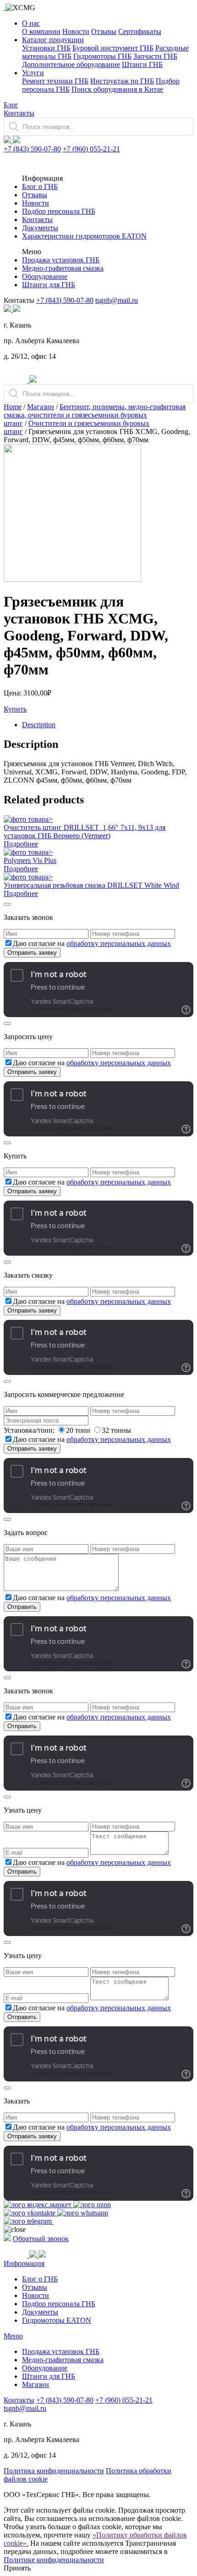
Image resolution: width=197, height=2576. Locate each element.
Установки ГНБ (46, 48)
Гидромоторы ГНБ (102, 56)
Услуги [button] (33, 73)
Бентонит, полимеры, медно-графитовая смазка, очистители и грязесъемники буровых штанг (95, 415)
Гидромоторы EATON (57, 2320)
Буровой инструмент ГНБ (113, 48)
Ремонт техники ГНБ (55, 81)
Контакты (19, 113)
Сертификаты (140, 31)
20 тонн (79, 1430)
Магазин (41, 407)
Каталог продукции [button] (53, 40)
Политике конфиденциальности (54, 2560)
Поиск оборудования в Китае (117, 89)
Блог (11, 105)
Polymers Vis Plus (30, 860)
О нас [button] (31, 23)
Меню (13, 2336)
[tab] (108, 725)
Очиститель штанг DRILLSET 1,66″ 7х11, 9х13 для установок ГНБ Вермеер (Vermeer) (85, 832)
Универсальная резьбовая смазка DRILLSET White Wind (91, 885)
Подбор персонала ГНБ (59, 211)
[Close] (7, 904)
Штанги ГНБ (142, 64)
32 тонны (116, 1430)
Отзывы (104, 31)
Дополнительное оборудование (71, 64)
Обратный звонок (41, 2239)
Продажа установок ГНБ (61, 260)
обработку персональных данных (119, 943)
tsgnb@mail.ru (117, 300)
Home (13, 407)
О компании (41, 31)
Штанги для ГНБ (49, 285)
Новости (76, 31)
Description (39, 725)
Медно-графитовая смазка (63, 268)
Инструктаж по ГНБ (122, 81)
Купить (15, 709)
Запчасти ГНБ (155, 56)
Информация (24, 2263)
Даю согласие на (92, 943)
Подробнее (21, 844)
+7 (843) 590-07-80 (32, 149)
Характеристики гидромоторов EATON (84, 236)
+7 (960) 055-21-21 (91, 149)
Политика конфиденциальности (54, 2471)
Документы (40, 228)
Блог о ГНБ (40, 186)
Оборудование (45, 276)
